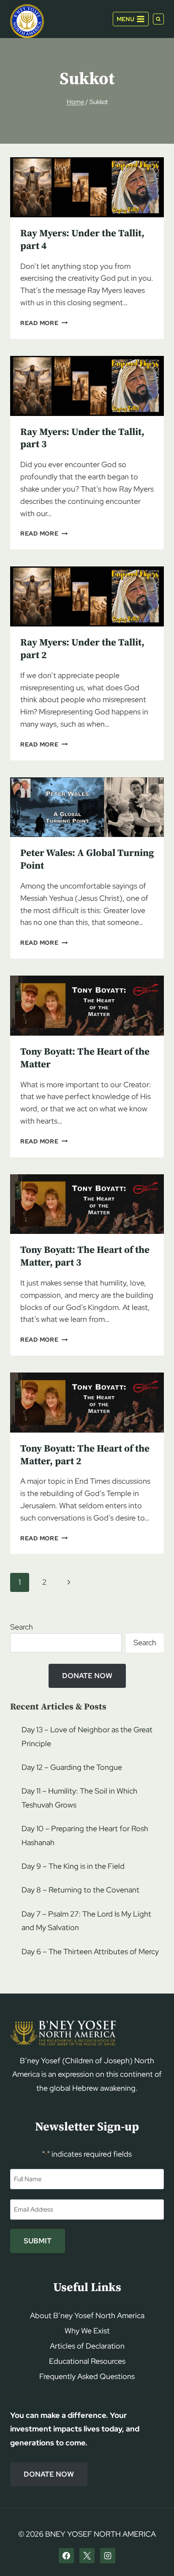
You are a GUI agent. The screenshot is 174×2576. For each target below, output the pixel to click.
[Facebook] (66, 2556)
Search (22, 1627)
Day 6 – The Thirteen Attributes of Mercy (90, 1951)
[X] (87, 2556)
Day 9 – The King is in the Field (73, 1866)
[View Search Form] (158, 19)
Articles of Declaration (87, 2346)
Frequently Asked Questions (87, 2376)
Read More (44, 323)
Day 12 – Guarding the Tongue (72, 1767)
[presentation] (87, 187)
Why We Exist (87, 2331)
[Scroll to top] (153, 2553)
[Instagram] (108, 2556)
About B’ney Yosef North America (87, 2315)
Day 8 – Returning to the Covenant (80, 1890)
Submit (38, 2241)
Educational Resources (87, 2361)
